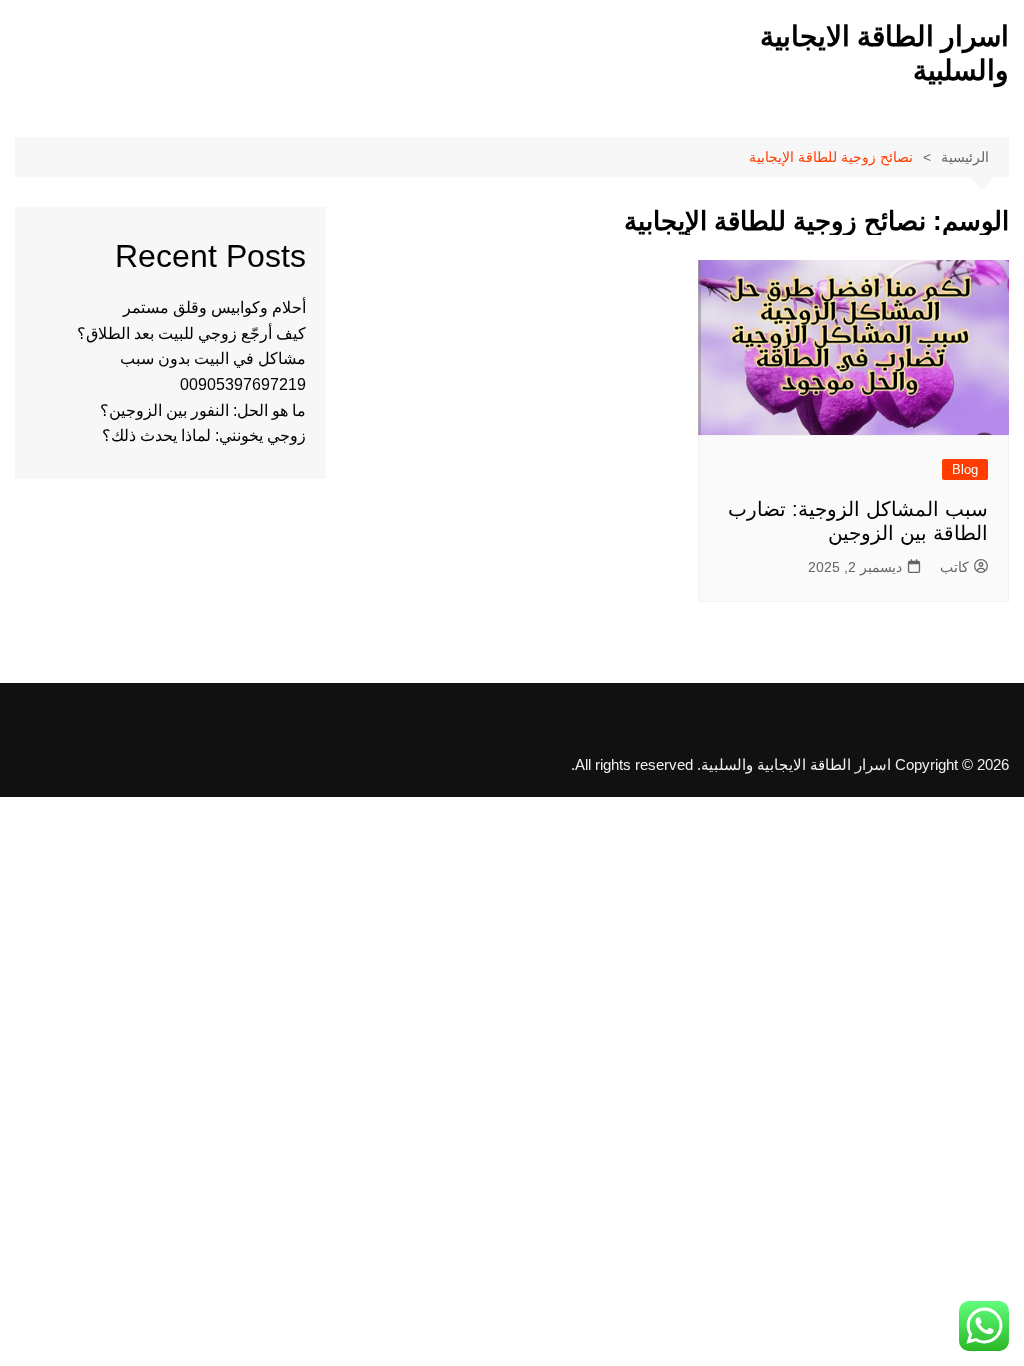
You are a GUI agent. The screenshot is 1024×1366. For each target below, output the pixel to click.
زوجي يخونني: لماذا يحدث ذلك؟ (204, 435)
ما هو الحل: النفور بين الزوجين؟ (203, 410)
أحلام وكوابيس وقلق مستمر (214, 307)
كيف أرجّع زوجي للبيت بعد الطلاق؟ (191, 333)
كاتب (954, 567)
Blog (965, 469)
